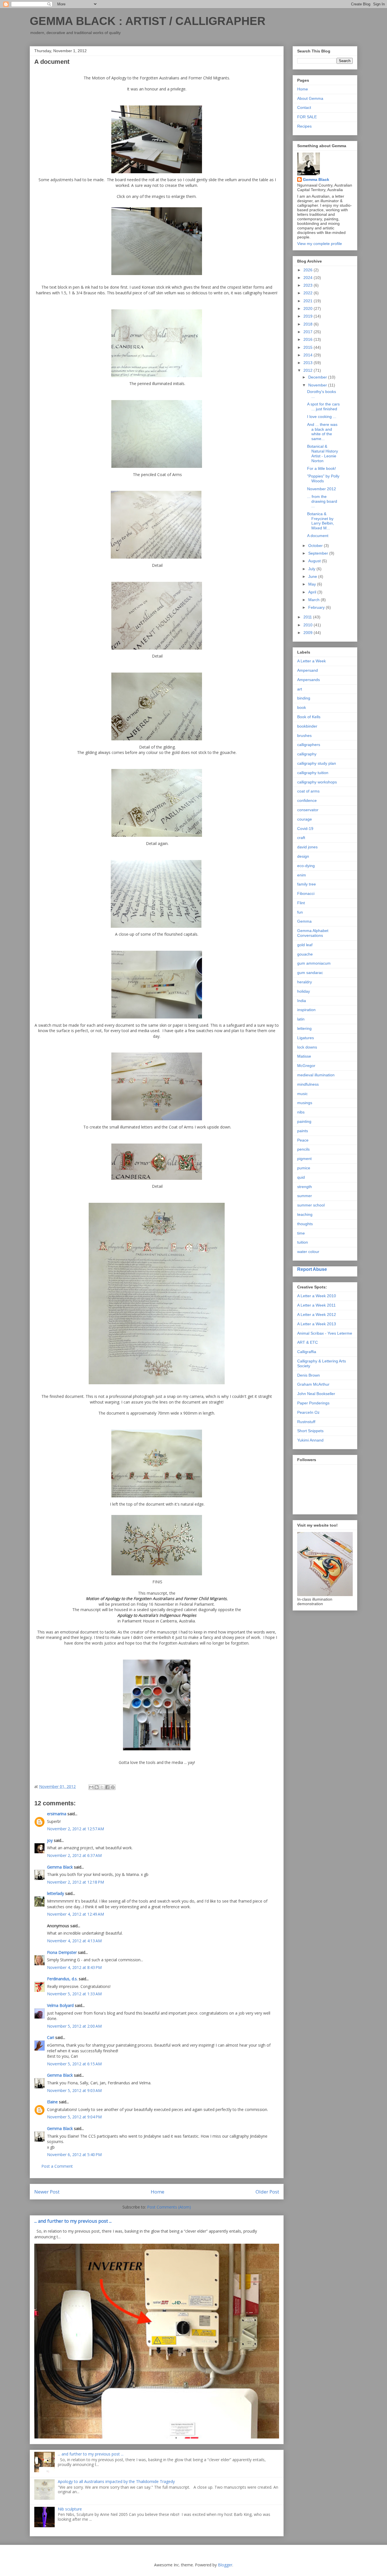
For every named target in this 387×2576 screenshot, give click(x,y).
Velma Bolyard (60, 2005)
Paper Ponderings (313, 1403)
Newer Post (47, 2192)
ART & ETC (308, 1342)
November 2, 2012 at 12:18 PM (76, 1882)
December (318, 377)
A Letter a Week (311, 661)
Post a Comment (57, 2166)
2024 (309, 278)
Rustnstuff (306, 1422)
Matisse (304, 1056)
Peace (303, 1140)
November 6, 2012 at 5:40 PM (74, 2155)
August (315, 561)
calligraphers (309, 745)
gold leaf (305, 945)
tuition (303, 1242)
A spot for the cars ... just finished (323, 406)
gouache (305, 954)
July (312, 569)
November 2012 (322, 489)
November (318, 385)
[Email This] (91, 1787)
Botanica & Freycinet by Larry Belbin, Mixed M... (321, 521)
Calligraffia (307, 1352)
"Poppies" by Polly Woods (323, 478)
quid (301, 1177)
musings (305, 1103)
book (302, 707)
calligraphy (307, 754)
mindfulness (308, 1084)
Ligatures (306, 1038)
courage (305, 819)
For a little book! (322, 468)
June (313, 576)
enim (302, 875)
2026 (309, 270)
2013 (309, 363)
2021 (309, 301)
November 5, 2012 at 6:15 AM (74, 2064)
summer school (311, 1205)
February (317, 607)
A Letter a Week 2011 (316, 1305)
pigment (304, 1159)
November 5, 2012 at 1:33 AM (74, 1994)
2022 (309, 293)
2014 (309, 355)
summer (305, 1196)
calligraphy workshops (317, 782)
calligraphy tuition (313, 773)
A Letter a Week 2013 (317, 1324)
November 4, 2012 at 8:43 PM (74, 1967)
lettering (304, 1028)
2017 (309, 332)
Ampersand (308, 670)
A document (318, 536)
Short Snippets (310, 1431)
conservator (308, 810)
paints (303, 1131)
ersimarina (57, 1814)
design (303, 856)
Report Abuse (312, 1269)
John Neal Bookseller (316, 1394)
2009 (309, 633)
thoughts (305, 1224)
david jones (307, 847)
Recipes (304, 126)
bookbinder (307, 726)
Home (158, 2192)
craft (301, 838)
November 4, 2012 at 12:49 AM (76, 1914)
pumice (304, 1168)
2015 (309, 347)
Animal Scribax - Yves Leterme (325, 1333)
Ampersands (309, 680)
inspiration (306, 1010)
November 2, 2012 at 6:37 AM (74, 1855)
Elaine (52, 2102)
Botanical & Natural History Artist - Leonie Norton (323, 453)
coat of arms (308, 791)
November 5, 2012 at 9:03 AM (74, 2090)
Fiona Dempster (62, 1952)
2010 (309, 625)
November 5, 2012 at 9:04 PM (74, 2117)
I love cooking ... (322, 417)
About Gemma (310, 98)
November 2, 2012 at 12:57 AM (76, 1829)
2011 (308, 617)
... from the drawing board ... (322, 501)
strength (305, 1187)
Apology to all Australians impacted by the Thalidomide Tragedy (116, 2481)
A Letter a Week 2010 (317, 1296)
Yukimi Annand (310, 1440)
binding (304, 698)
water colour (308, 1252)
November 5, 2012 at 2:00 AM (74, 2026)
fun (300, 912)
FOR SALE (307, 117)
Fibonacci (306, 893)
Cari (51, 2037)
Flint (301, 903)
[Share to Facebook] (107, 1787)
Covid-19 (305, 829)
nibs (301, 1112)
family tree (307, 884)
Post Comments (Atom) (169, 2207)
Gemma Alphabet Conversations (313, 933)
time (301, 1233)
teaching (305, 1214)
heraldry (305, 982)
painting (304, 1121)
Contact (304, 107)
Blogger (225, 2565)
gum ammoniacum (314, 963)
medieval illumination (316, 1075)
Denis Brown (309, 1375)
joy (50, 1840)
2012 (309, 370)
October (316, 546)
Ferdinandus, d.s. (62, 1979)
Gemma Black (60, 1867)
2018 (309, 324)
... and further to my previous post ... (73, 2221)
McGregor (306, 1066)
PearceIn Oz (308, 1412)
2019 (309, 316)
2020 (309, 308)
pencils (303, 1149)
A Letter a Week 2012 (317, 1315)
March (314, 600)
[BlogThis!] (97, 1787)
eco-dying (306, 866)
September (319, 553)
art (300, 689)
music (302, 1094)
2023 (309, 285)
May (313, 584)
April (313, 592)
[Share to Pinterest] (113, 1787)
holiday (304, 991)
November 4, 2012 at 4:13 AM (74, 1941)
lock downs (307, 1047)
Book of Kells (309, 717)
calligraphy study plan (317, 763)
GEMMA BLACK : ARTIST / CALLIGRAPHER (148, 21)
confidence (307, 800)
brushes (304, 736)
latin (301, 1019)
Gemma (304, 921)
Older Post (267, 2192)
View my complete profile (320, 244)
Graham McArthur (313, 1384)
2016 (309, 339)
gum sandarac (310, 973)
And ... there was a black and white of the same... (322, 432)
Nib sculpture (70, 2509)
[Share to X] (102, 1787)
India (302, 1001)
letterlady (56, 1893)
